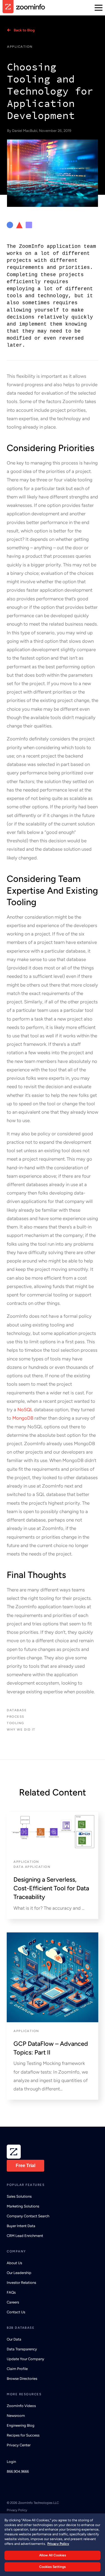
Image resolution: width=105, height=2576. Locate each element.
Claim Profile (17, 2369)
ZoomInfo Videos (21, 2406)
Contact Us (16, 2312)
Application (20, 47)
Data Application (32, 1867)
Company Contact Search (28, 2216)
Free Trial (25, 2166)
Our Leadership (19, 2273)
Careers (13, 2302)
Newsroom (16, 2416)
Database (17, 1710)
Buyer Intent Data (21, 2226)
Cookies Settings (53, 2567)
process (16, 1717)
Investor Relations (21, 2283)
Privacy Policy (17, 2510)
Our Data (14, 2339)
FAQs (11, 2292)
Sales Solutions (19, 2196)
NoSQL (25, 1410)
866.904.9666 (18, 2471)
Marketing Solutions (23, 2206)
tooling (16, 1723)
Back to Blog (24, 30)
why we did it (21, 1729)
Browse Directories (22, 2379)
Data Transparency (22, 2349)
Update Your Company (25, 2359)
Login (11, 2462)
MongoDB (23, 1418)
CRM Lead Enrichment (25, 2236)
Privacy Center (19, 2445)
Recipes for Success (23, 2435)
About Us (14, 2263)
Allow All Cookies (53, 2555)
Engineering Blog (21, 2425)
